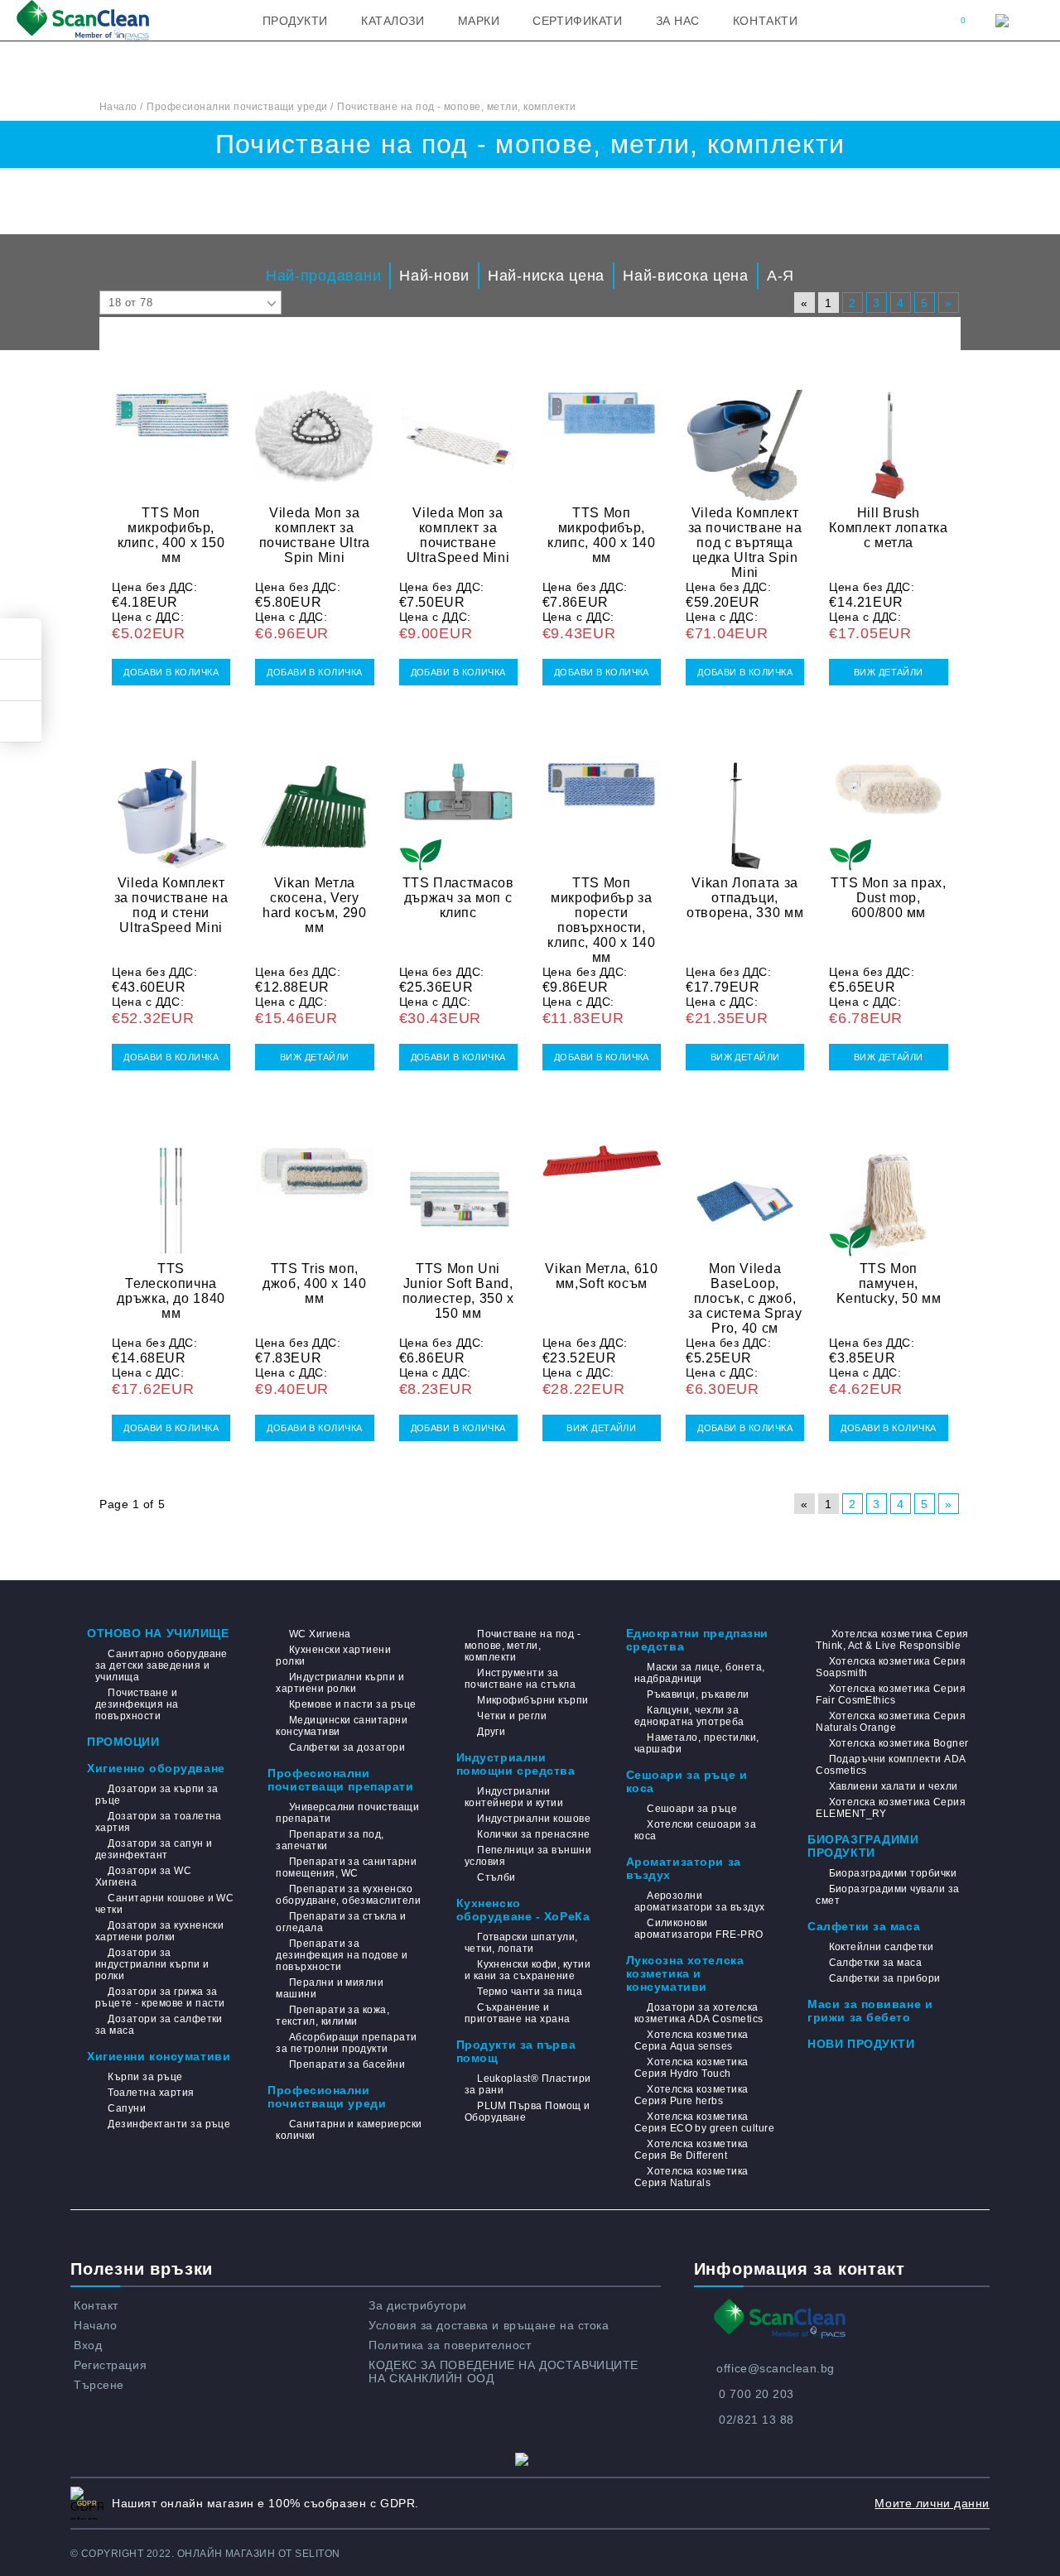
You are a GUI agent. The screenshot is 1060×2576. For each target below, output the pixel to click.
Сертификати (577, 21)
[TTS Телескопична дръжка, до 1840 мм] (171, 1191)
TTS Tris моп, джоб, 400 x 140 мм (315, 1283)
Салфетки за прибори (885, 1978)
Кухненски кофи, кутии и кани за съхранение (528, 1970)
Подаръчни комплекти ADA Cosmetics (890, 1765)
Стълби (496, 1877)
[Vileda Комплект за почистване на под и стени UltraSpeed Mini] (171, 806)
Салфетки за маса (864, 1926)
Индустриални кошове (534, 1819)
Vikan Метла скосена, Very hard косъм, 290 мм (315, 905)
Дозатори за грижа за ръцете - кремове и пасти (160, 1997)
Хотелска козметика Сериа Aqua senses (691, 2040)
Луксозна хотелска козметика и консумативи (685, 1973)
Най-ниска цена (546, 276)
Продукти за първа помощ (516, 2051)
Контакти (765, 21)
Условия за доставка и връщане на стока (489, 2325)
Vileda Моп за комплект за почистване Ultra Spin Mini (315, 535)
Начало (95, 2325)
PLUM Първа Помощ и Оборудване (528, 2112)
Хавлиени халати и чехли (893, 1786)
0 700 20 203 (756, 2394)
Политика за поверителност (450, 2345)
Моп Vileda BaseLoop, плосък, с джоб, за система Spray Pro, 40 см (745, 1298)
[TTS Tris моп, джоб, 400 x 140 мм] (314, 1191)
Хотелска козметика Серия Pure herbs (691, 2095)
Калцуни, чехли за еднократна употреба (689, 1716)
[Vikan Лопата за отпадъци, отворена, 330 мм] (745, 806)
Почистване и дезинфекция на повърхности (137, 1704)
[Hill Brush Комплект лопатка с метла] (888, 435)
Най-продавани (323, 276)
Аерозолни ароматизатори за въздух (700, 1901)
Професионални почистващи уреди (327, 2097)
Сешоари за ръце (692, 1809)
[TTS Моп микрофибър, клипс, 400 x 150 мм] (171, 435)
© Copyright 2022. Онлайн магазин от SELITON (205, 2554)
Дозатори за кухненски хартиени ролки (159, 1931)
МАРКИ (479, 21)
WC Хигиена (320, 1634)
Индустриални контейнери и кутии (514, 1797)
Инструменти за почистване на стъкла (520, 1679)
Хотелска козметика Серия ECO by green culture (704, 2122)
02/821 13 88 (756, 2420)
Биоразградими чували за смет (887, 1895)
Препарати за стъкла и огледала (341, 1922)
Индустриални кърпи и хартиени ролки (340, 1683)
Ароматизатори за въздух (684, 1868)
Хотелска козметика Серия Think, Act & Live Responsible (892, 1640)
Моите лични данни (932, 2503)
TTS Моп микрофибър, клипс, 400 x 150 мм (171, 535)
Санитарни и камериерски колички (349, 2130)
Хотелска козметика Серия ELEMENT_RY (891, 1808)
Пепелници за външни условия (528, 1856)
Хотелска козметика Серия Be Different (691, 2150)
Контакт (96, 2305)
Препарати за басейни (347, 2064)
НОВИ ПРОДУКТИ (861, 2044)
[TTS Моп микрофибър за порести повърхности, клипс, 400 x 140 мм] (602, 806)
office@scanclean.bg (776, 2368)
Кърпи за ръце (145, 2077)
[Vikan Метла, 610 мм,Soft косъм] (602, 1191)
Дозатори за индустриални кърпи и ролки (152, 1964)
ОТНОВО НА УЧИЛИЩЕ (158, 1633)
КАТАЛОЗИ (393, 21)
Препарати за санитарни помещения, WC (346, 1867)
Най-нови (434, 276)
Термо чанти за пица (530, 1992)
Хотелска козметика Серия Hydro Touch (691, 2068)
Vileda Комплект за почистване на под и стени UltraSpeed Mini (171, 905)
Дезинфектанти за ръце (169, 2124)
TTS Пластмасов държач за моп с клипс (458, 898)
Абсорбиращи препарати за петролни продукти (346, 2043)
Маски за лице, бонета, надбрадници (700, 1673)
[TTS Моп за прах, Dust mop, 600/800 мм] (888, 806)
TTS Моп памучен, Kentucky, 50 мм (889, 1283)
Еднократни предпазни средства (697, 1640)
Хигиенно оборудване (156, 1768)
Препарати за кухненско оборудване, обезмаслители (348, 1895)
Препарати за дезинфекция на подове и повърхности (342, 1955)
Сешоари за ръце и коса (687, 1781)
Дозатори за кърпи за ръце (157, 1795)
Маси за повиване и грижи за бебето (870, 2011)
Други (491, 1732)
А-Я (781, 276)
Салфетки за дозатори (347, 1747)
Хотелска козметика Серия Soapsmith (891, 1667)
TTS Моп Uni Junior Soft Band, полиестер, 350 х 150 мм (458, 1291)
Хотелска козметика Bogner (899, 1743)
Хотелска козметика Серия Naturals (691, 2177)
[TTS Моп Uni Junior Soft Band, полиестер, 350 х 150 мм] (458, 1191)
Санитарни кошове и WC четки (164, 1904)
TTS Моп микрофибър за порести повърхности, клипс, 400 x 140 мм (601, 920)
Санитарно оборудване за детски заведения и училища (161, 1665)
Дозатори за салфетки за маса (159, 2025)
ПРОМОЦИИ (123, 1742)
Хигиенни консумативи (159, 2056)
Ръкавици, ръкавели (698, 1694)
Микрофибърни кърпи (533, 1700)
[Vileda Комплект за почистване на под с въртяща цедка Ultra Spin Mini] (745, 435)
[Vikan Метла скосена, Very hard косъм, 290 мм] (314, 806)
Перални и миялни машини (330, 1988)
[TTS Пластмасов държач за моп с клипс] (458, 806)
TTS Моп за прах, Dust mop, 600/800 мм (888, 898)
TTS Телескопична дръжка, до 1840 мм (171, 1291)
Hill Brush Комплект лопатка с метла (888, 528)
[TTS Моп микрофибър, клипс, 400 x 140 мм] (602, 435)
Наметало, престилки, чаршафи (697, 1743)
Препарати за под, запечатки (330, 1840)
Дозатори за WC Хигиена (143, 1877)
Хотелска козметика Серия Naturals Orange (891, 1722)
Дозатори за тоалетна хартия (159, 1822)
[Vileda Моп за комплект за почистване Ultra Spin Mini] (314, 435)
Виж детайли (889, 672)
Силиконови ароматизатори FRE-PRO (699, 1929)
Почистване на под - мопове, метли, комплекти (523, 1646)
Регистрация (110, 2365)
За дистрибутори (417, 2305)
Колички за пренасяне (534, 1834)
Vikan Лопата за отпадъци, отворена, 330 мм (745, 898)
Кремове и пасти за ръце (352, 1704)
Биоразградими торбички (893, 1873)
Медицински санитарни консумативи (342, 1726)
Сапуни (127, 2108)
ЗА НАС (678, 21)
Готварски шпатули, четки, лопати (521, 1943)
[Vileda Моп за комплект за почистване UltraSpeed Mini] (458, 435)
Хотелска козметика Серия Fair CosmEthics (891, 1694)
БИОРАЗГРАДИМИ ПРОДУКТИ (863, 1846)
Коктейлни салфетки (881, 1947)
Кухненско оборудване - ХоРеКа (523, 1910)
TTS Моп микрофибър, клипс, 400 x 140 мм (601, 535)
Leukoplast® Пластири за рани (528, 2084)
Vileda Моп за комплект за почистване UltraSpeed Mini (458, 535)
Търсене (99, 2385)
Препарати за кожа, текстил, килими (332, 2016)
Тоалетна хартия (151, 2093)
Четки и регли (512, 1716)
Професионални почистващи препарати (340, 1780)
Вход (88, 2345)
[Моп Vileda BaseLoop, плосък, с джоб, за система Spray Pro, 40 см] (745, 1191)
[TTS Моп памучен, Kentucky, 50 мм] (888, 1191)
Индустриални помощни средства (516, 1764)
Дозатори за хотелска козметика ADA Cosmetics (699, 2013)
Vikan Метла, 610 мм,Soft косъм (601, 1276)
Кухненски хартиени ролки (333, 1656)
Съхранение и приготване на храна (518, 2013)
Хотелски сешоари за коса (696, 1830)
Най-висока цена (686, 276)
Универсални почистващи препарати (347, 1813)
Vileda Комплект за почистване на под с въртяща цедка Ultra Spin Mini (745, 543)
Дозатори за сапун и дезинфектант (154, 1849)
